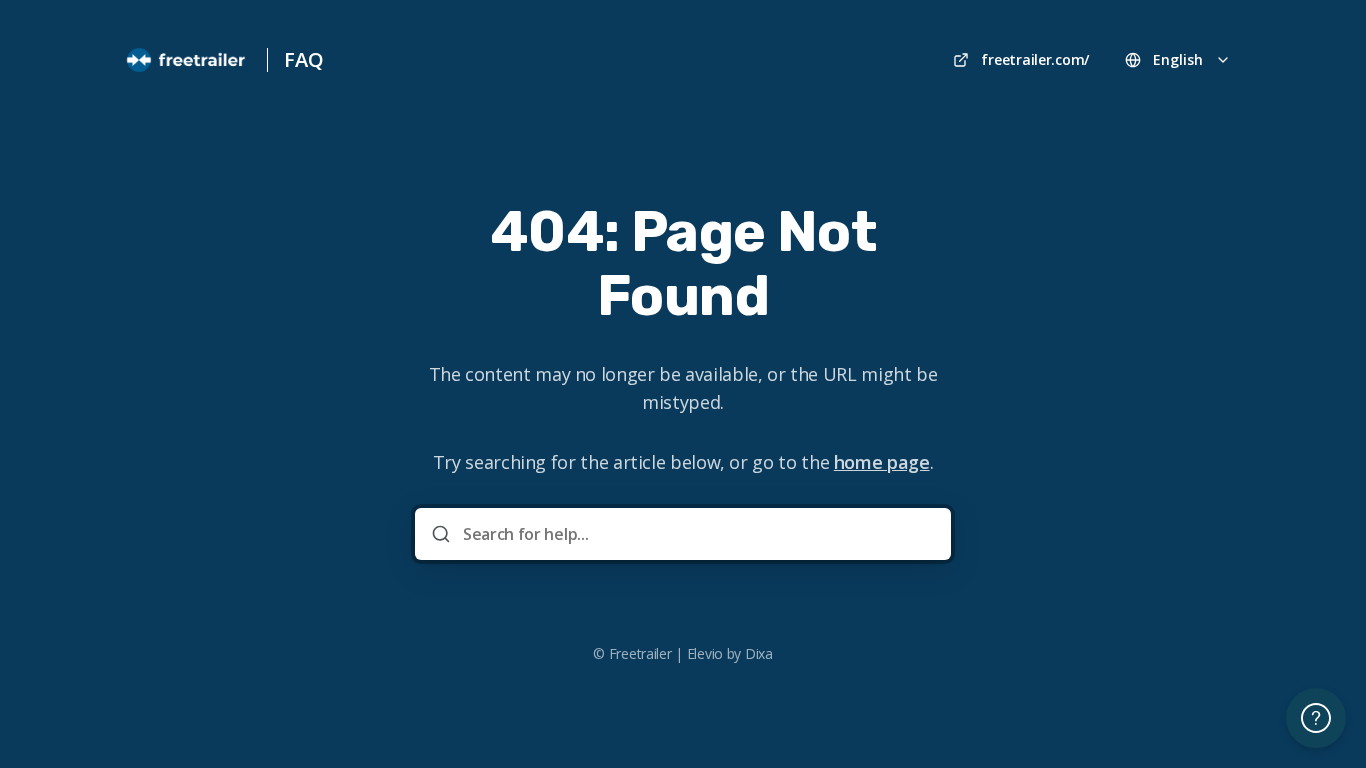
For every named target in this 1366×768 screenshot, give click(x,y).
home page (882, 462)
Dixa (759, 653)
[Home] (187, 60)
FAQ (303, 59)
